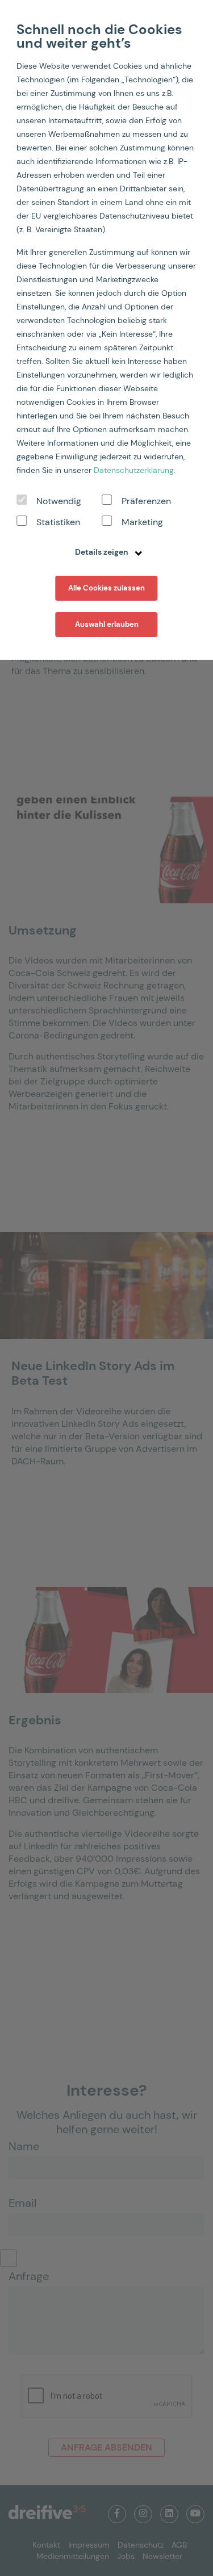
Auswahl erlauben (107, 624)
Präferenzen (146, 501)
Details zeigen (103, 552)
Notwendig (59, 501)
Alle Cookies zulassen (106, 588)
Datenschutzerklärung (134, 470)
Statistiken (58, 522)
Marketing (142, 522)
